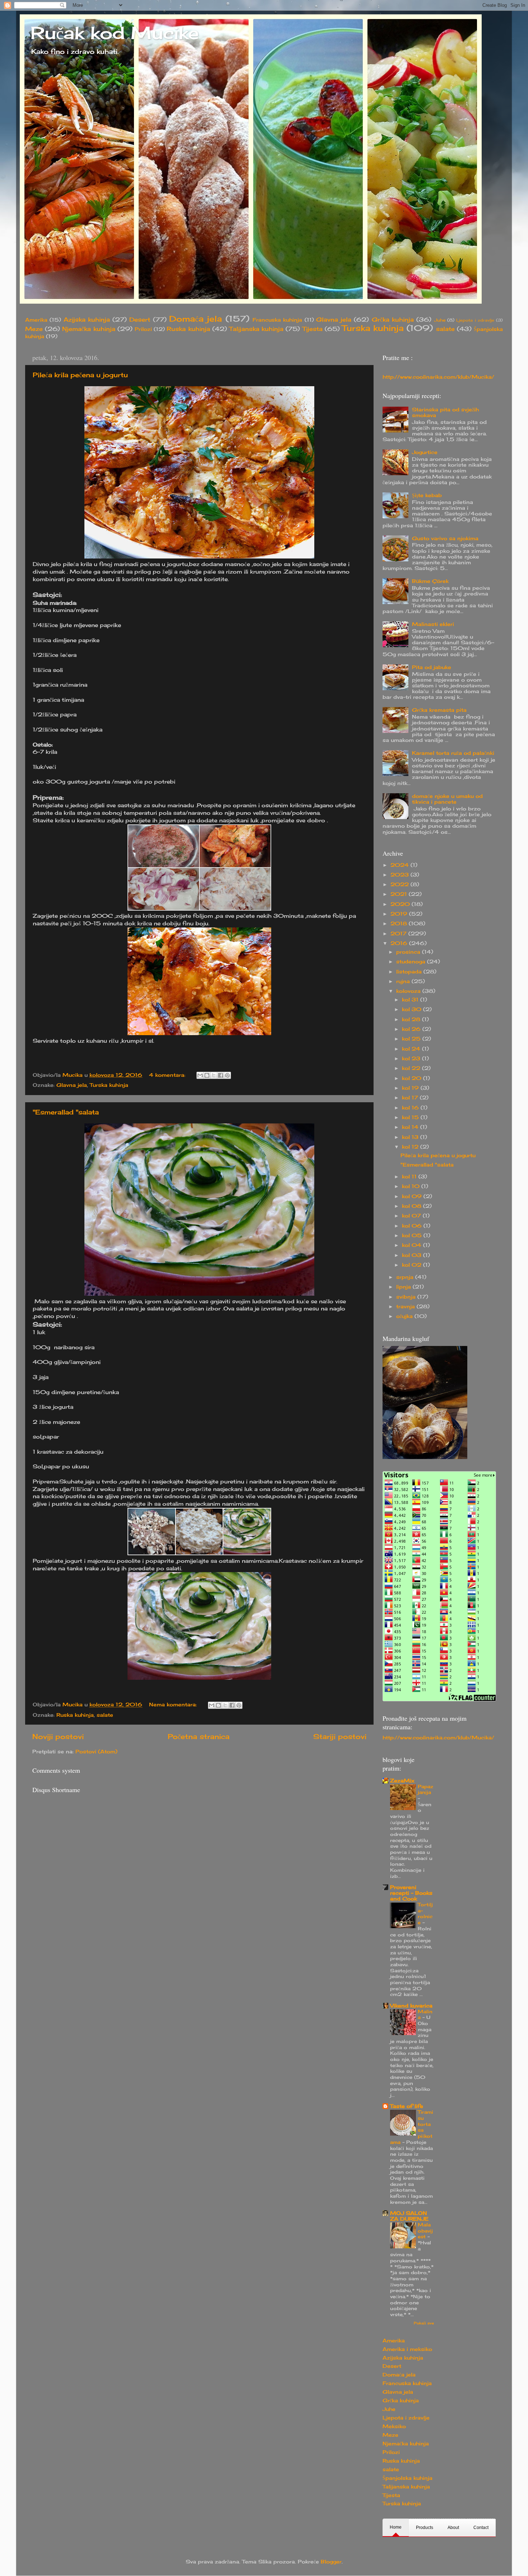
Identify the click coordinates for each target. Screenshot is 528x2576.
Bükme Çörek (430, 581)
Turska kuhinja (373, 328)
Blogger (331, 2562)
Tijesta (312, 329)
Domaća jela (196, 319)
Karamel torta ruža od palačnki (453, 753)
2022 (400, 884)
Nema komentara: (174, 1705)
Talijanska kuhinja (256, 329)
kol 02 (413, 1265)
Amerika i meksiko (407, 2349)
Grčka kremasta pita (439, 710)
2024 (400, 865)
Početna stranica (199, 1736)
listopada (410, 972)
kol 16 (411, 1108)
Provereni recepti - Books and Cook (411, 1893)
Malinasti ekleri (433, 624)
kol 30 (413, 1009)
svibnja (407, 1297)
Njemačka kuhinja (89, 329)
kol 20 (413, 1078)
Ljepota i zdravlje (475, 320)
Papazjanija (425, 1789)
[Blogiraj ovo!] (207, 1075)
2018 (400, 924)
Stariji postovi (340, 1736)
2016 (400, 943)
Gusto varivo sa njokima (445, 538)
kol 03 (413, 1255)
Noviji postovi (58, 1736)
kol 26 (412, 1029)
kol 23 (412, 1058)
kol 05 (413, 1235)
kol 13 (411, 1137)
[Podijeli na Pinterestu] (227, 1075)
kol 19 (411, 1088)
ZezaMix (402, 1781)
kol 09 (413, 1196)
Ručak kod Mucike (115, 33)
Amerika (36, 320)
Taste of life (407, 2106)
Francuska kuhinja (277, 320)
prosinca (409, 952)
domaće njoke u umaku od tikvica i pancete (447, 799)
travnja (406, 1306)
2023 (400, 875)
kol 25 (412, 1039)
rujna (404, 981)
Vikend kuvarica (411, 2006)
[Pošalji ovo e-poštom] (200, 1075)
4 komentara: (168, 1075)
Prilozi (143, 329)
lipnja (404, 1287)
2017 (399, 934)
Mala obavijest (425, 2231)
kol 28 (412, 1019)
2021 (400, 894)
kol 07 (412, 1216)
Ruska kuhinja (188, 329)
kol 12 (411, 1147)
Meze (34, 329)
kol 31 (411, 1000)
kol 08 (413, 1206)
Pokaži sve (424, 2323)
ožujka (405, 1316)
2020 (401, 904)
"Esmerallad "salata (66, 1112)
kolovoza (409, 991)
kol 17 (411, 1098)
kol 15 (411, 1117)
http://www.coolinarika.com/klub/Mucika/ (438, 377)
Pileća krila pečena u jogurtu (80, 375)
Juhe (440, 320)
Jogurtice (425, 452)
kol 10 (412, 1186)
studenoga (412, 962)
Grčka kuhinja (393, 319)
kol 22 (412, 1068)
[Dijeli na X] (214, 1075)
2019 (400, 914)
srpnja (406, 1277)
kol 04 (413, 1245)
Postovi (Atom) (96, 1752)
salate (445, 329)
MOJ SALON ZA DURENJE (409, 2216)
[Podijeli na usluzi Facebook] (221, 1075)
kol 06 (413, 1226)
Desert (140, 319)
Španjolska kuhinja (407, 2478)
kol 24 (412, 1049)
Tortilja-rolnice (425, 1913)
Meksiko (394, 2426)
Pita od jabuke (432, 667)
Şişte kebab (427, 495)
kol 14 (411, 1127)
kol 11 (410, 1177)
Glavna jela (334, 319)
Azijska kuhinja (87, 319)
